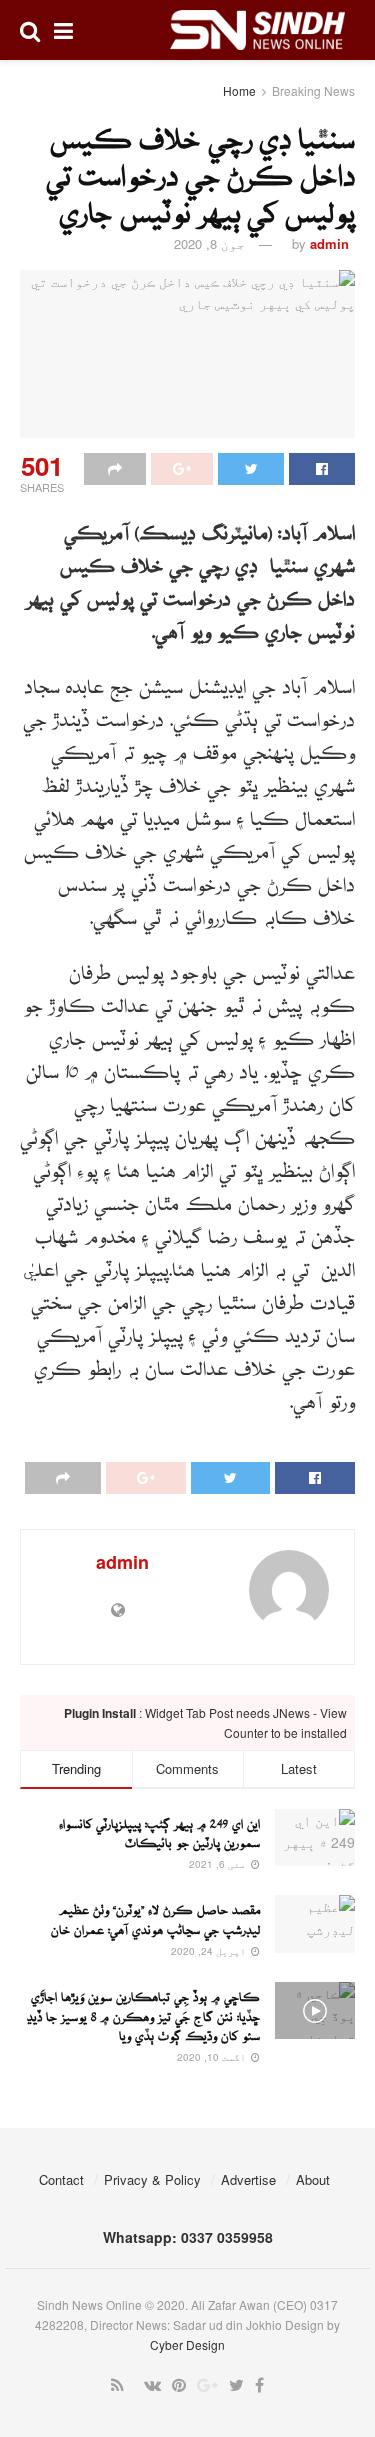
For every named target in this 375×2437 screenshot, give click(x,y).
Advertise (248, 2179)
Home (239, 90)
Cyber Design (187, 2344)
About (313, 2179)
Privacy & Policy (152, 2179)
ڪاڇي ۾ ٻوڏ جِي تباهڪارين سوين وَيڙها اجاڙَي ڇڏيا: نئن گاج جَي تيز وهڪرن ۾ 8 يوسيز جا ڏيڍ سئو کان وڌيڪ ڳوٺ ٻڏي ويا (143, 2011)
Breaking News (313, 90)
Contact (61, 2179)
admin (329, 243)
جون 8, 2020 (209, 243)
